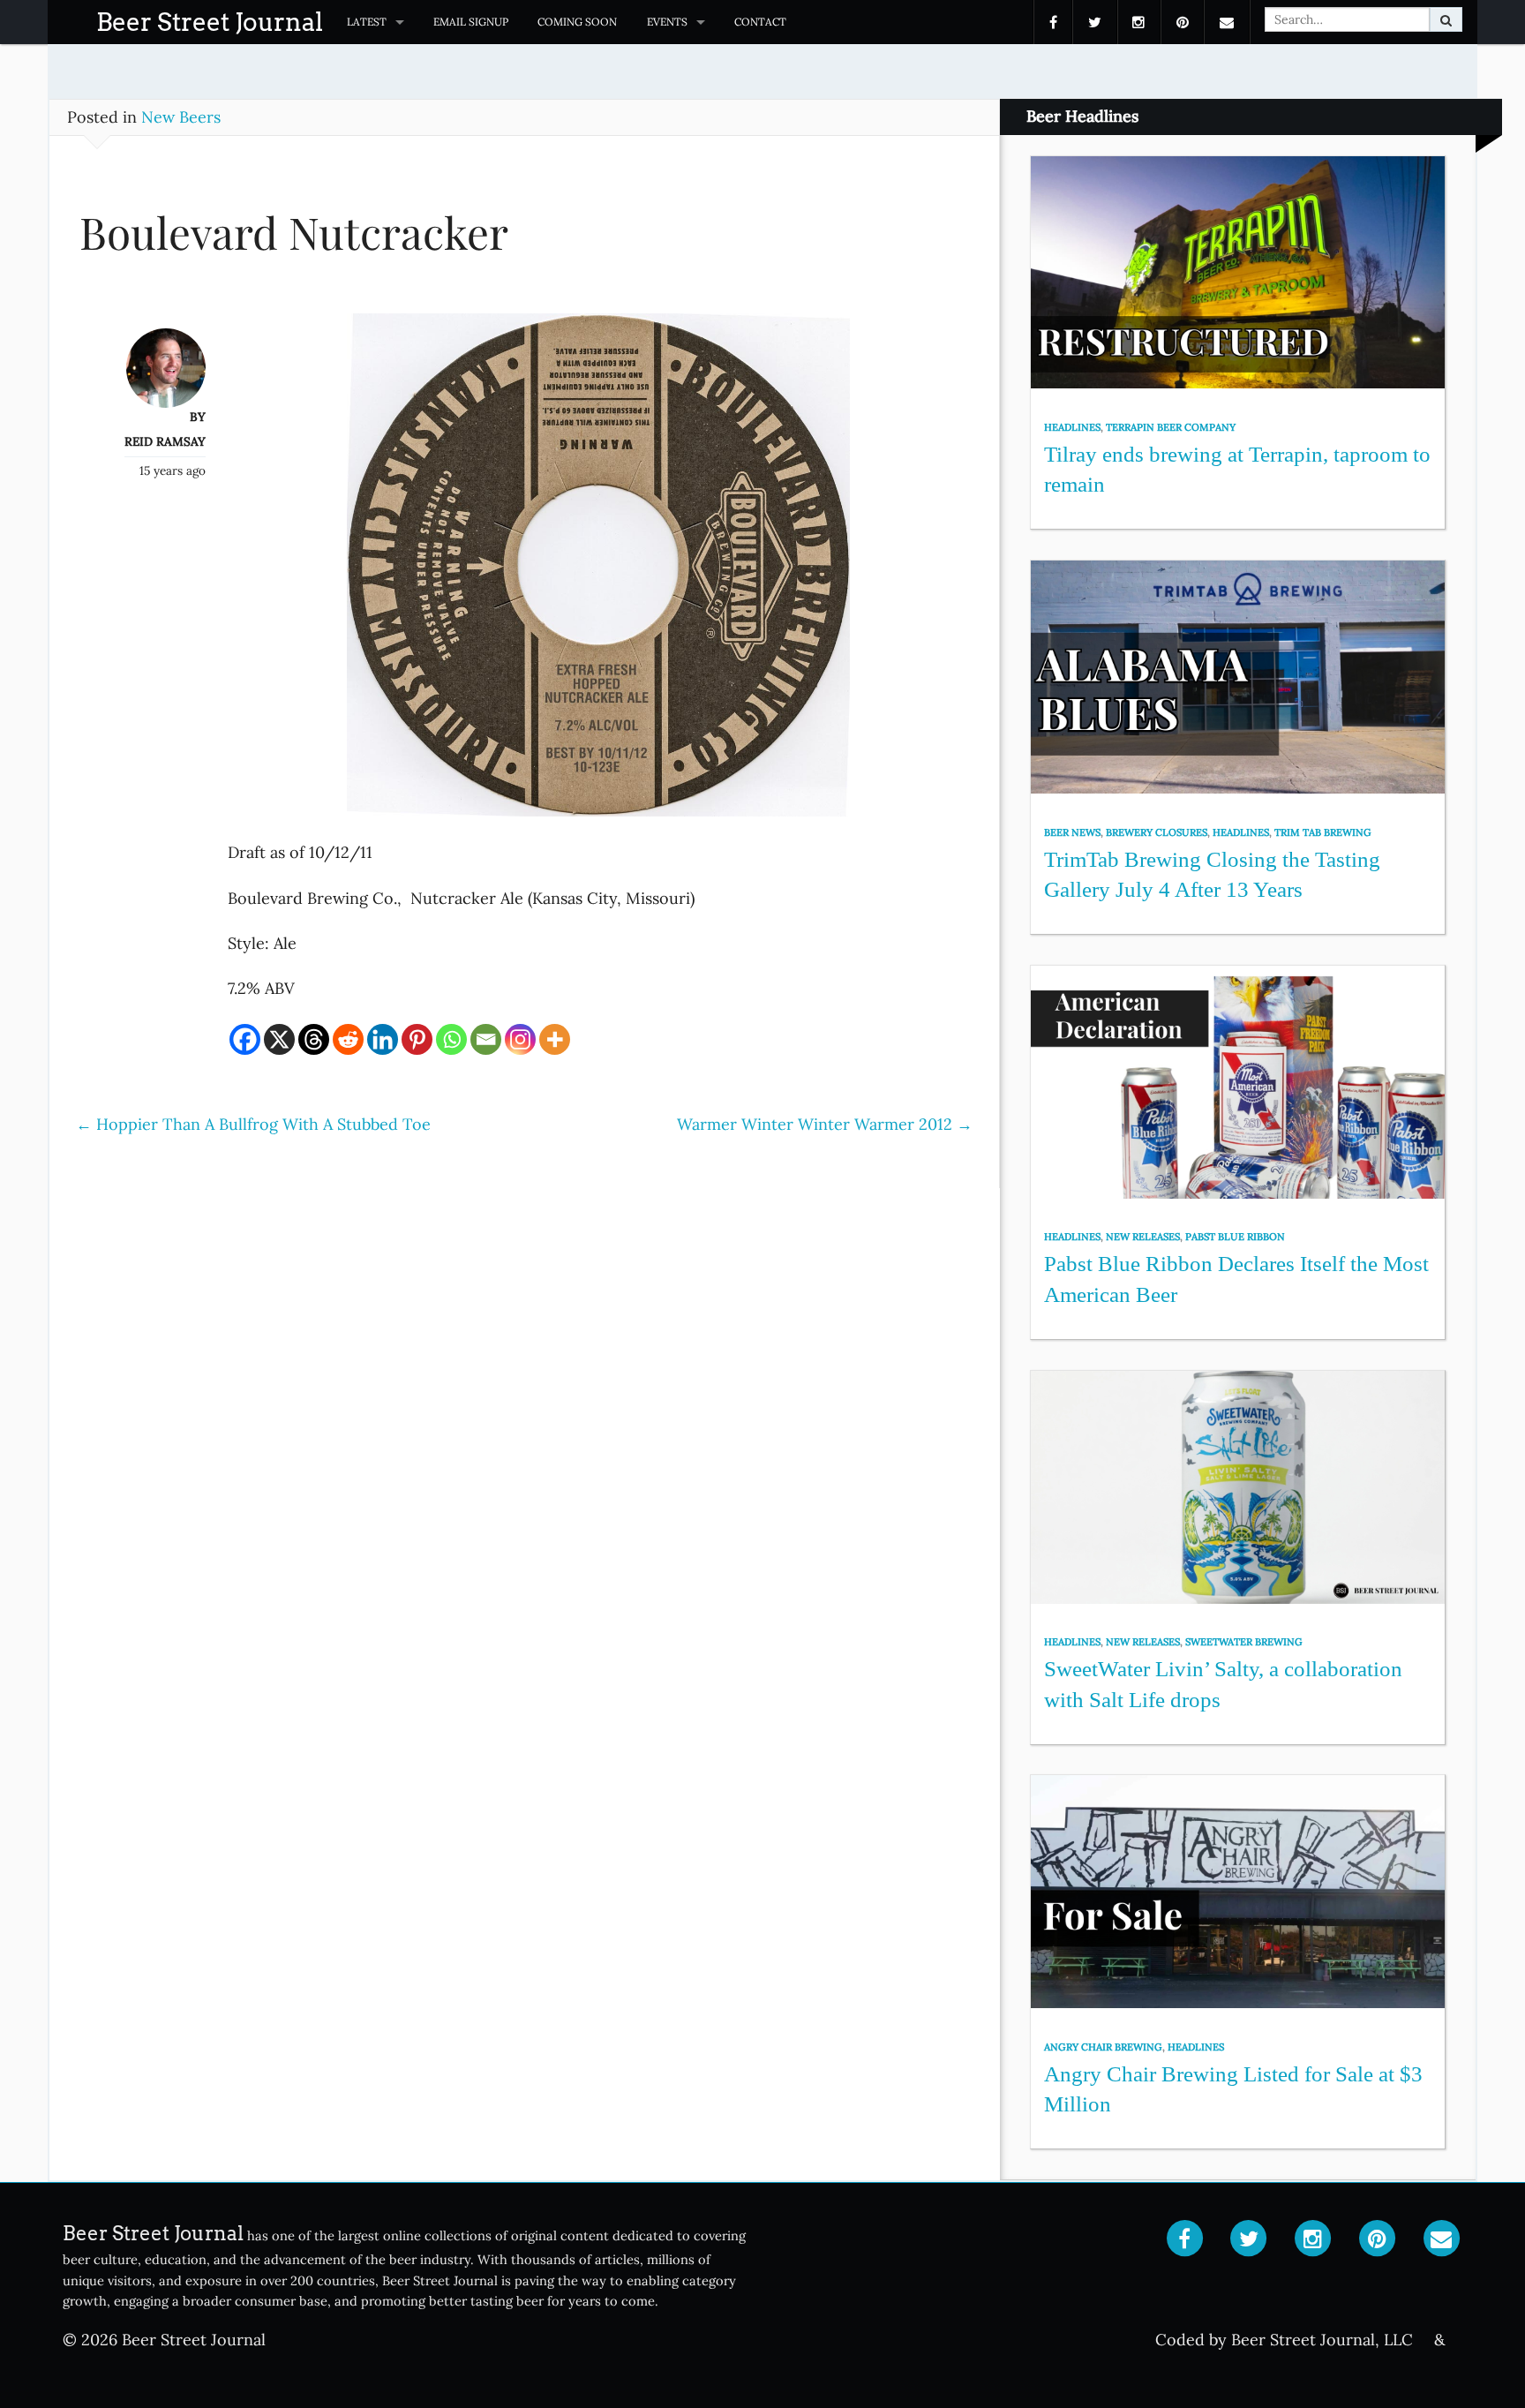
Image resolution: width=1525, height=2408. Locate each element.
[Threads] (314, 1039)
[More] (555, 1039)
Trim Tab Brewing (1323, 832)
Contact (760, 22)
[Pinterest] (417, 1039)
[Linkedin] (383, 1039)
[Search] (1446, 19)
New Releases (1143, 1237)
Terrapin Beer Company (1171, 427)
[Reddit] (348, 1039)
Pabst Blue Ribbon (1235, 1237)
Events (667, 22)
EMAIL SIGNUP (471, 22)
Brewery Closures (1157, 832)
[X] (279, 1039)
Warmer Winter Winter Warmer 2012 (825, 1124)
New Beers (181, 117)
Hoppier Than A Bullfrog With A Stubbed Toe (253, 1124)
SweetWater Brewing (1244, 1642)
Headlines (1072, 427)
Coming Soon (577, 22)
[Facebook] (245, 1039)
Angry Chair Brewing (1103, 2047)
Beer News (1072, 832)
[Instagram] (520, 1039)
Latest (367, 22)
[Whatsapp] (451, 1039)
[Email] (486, 1039)
